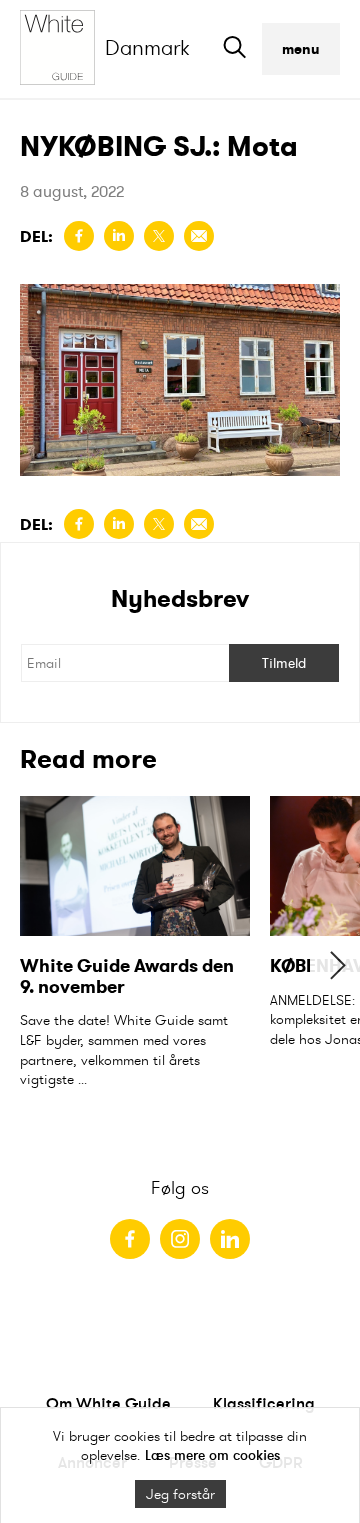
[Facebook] (130, 1239)
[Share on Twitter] (159, 236)
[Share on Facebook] (79, 236)
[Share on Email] (199, 236)
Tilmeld (284, 663)
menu (301, 49)
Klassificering (264, 1403)
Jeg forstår (180, 1494)
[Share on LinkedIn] (119, 236)
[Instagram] (180, 1239)
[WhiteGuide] (62, 49)
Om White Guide (108, 1403)
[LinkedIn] (230, 1239)
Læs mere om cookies (212, 1455)
